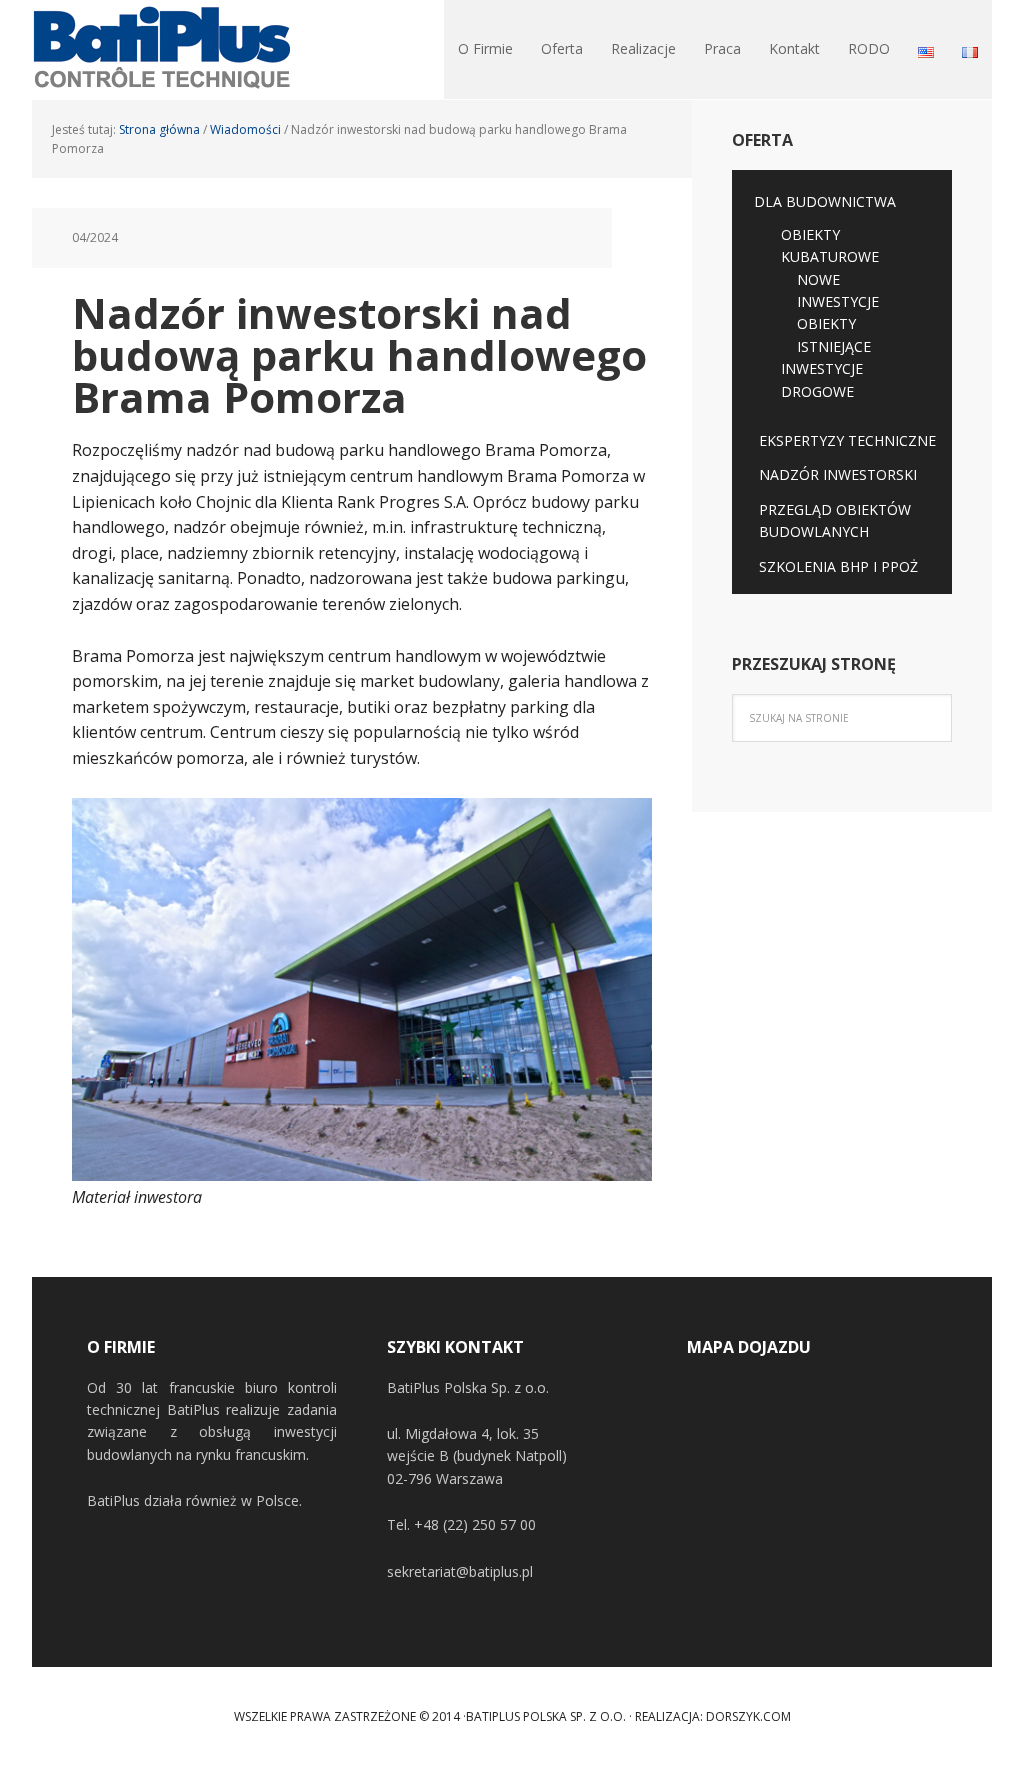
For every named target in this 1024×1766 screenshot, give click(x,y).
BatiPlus (162, 50)
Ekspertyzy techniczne (847, 440)
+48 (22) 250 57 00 (475, 1524)
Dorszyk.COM (748, 1716)
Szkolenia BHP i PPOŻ (838, 566)
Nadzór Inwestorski (838, 474)
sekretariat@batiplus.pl (460, 1571)
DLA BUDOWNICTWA (825, 201)
